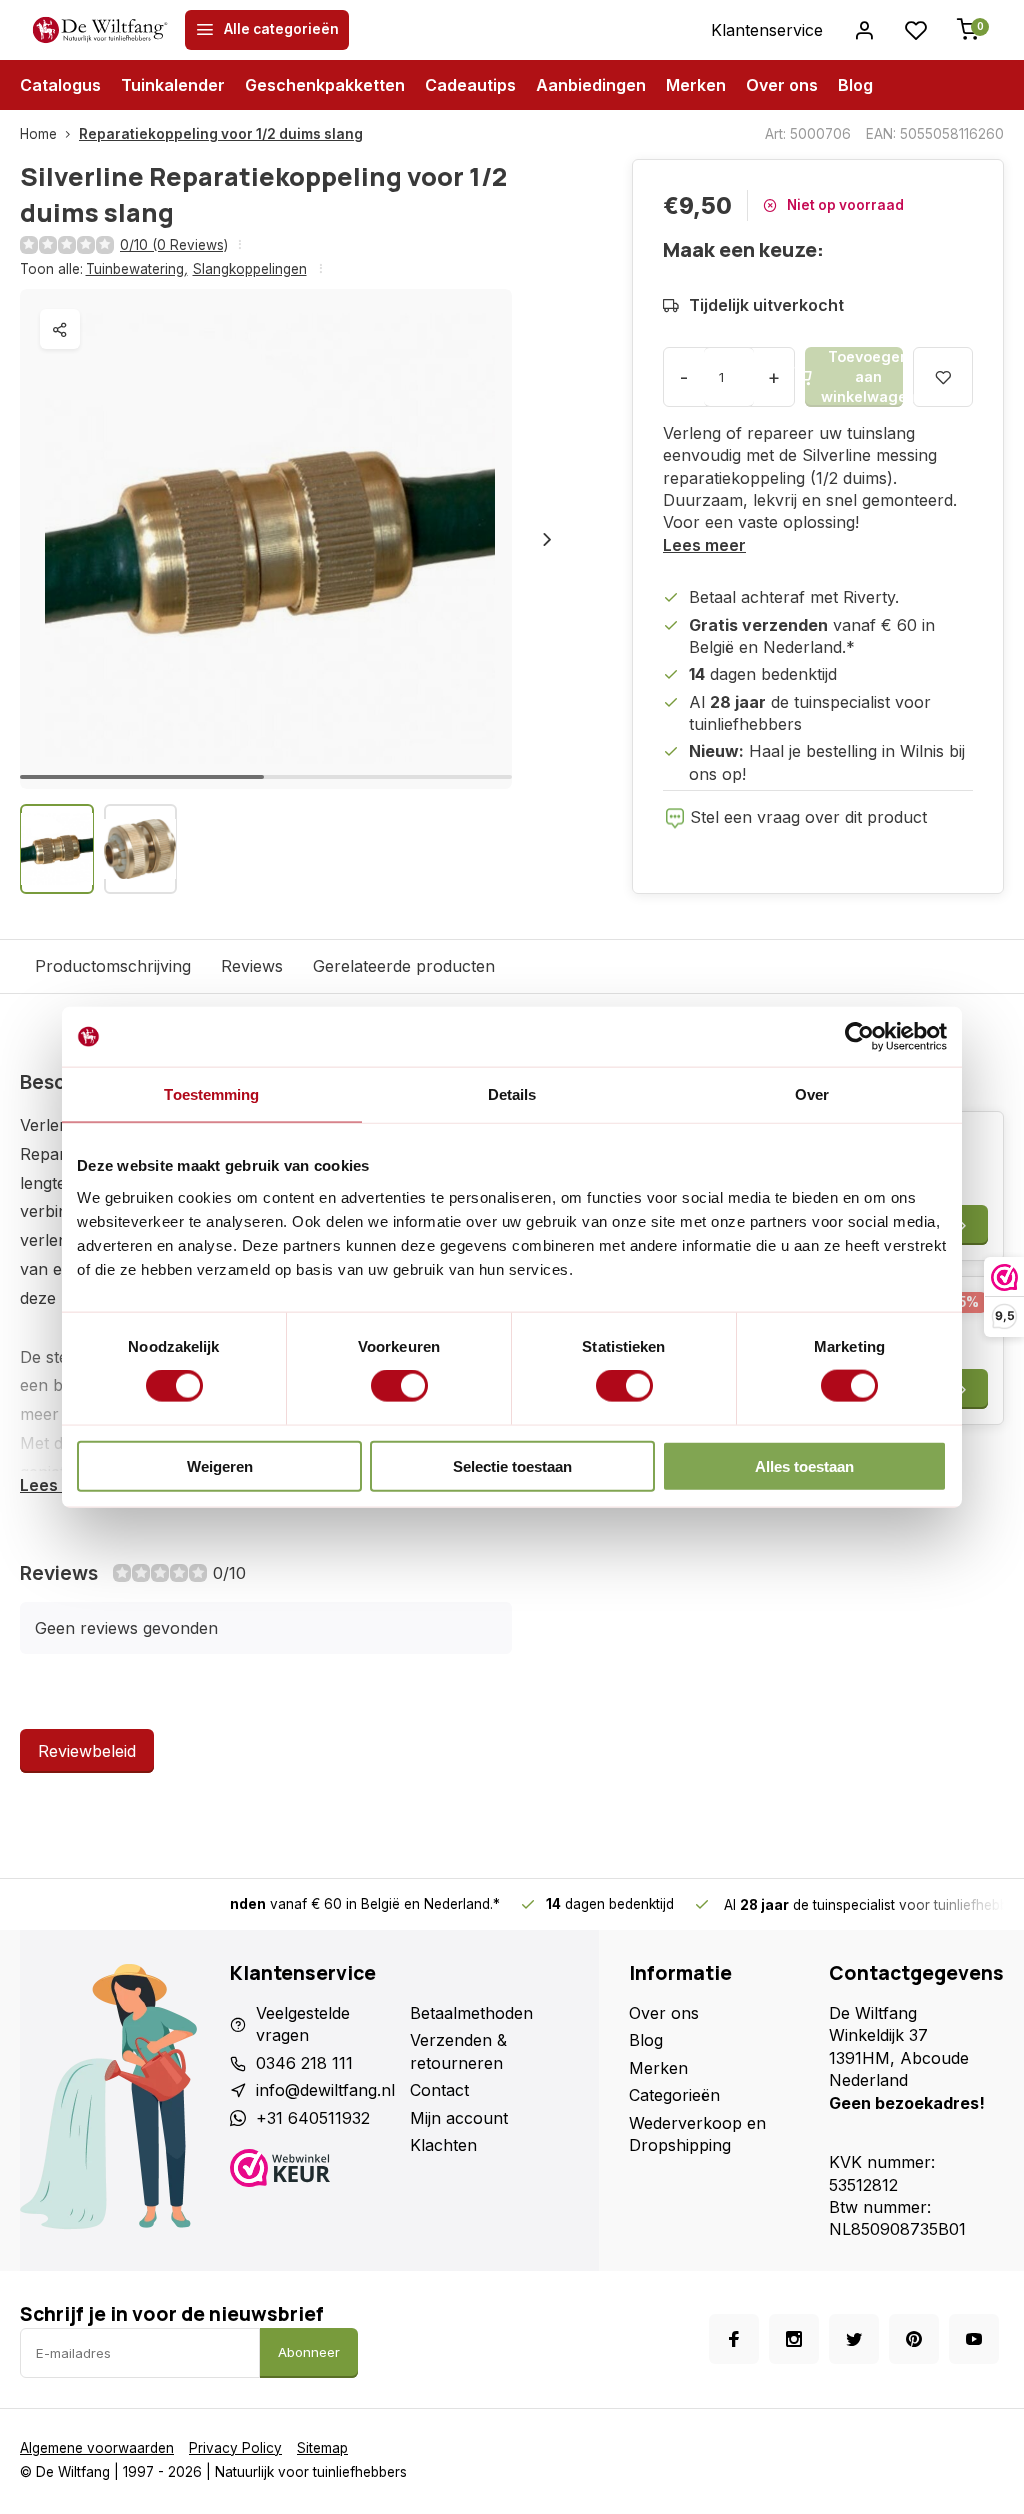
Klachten (443, 2145)
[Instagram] (794, 2339)
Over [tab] (812, 1094)
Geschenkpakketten (325, 85)
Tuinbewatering (137, 269)
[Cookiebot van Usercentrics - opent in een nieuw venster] (859, 1037)
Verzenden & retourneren (458, 2051)
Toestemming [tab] (211, 1094)
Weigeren (220, 1465)
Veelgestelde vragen (303, 2024)
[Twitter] (854, 2339)
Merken (696, 85)
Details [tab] (512, 1094)
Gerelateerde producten (404, 966)
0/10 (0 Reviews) (174, 245)
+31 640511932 (313, 2118)
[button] (547, 539)
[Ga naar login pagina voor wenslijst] (916, 30)
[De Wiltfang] (100, 30)
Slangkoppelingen (250, 269)
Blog (855, 85)
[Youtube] (974, 2339)
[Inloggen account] (864, 30)
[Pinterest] (914, 2339)
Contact (439, 2090)
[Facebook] (734, 2339)
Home (38, 134)
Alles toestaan (804, 1465)
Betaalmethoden (471, 2013)
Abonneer (309, 2352)
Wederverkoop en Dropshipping (697, 2134)
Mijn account (459, 2118)
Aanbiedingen (591, 85)
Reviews (252, 966)
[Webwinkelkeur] (312, 2170)
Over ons (782, 85)
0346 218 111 (304, 2063)
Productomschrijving (113, 966)
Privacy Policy (235, 2448)
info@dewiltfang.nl (325, 2090)
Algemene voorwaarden (97, 2448)
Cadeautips (470, 85)
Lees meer (704, 545)
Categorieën (674, 2095)
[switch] (399, 1386)
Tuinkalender (173, 85)
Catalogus (60, 85)
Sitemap (322, 2448)
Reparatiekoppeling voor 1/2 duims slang (221, 134)
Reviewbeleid (87, 1751)
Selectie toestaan (512, 1465)
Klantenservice (767, 30)
